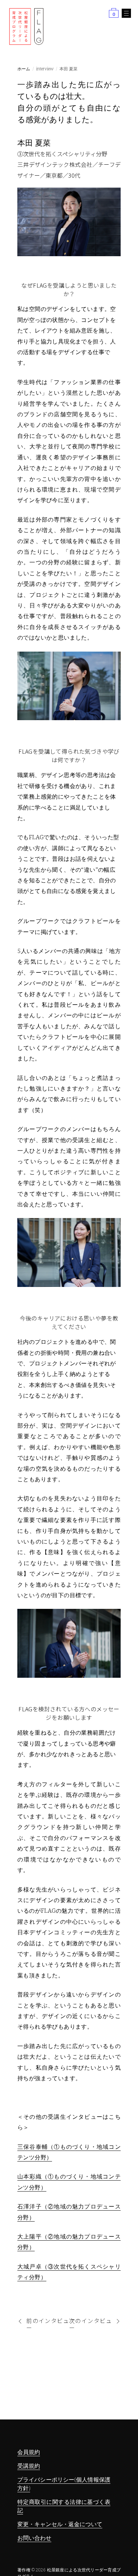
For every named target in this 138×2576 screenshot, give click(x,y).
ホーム (24, 69)
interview (45, 69)
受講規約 (29, 2466)
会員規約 (29, 2452)
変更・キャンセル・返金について (60, 2524)
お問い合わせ (34, 2538)
